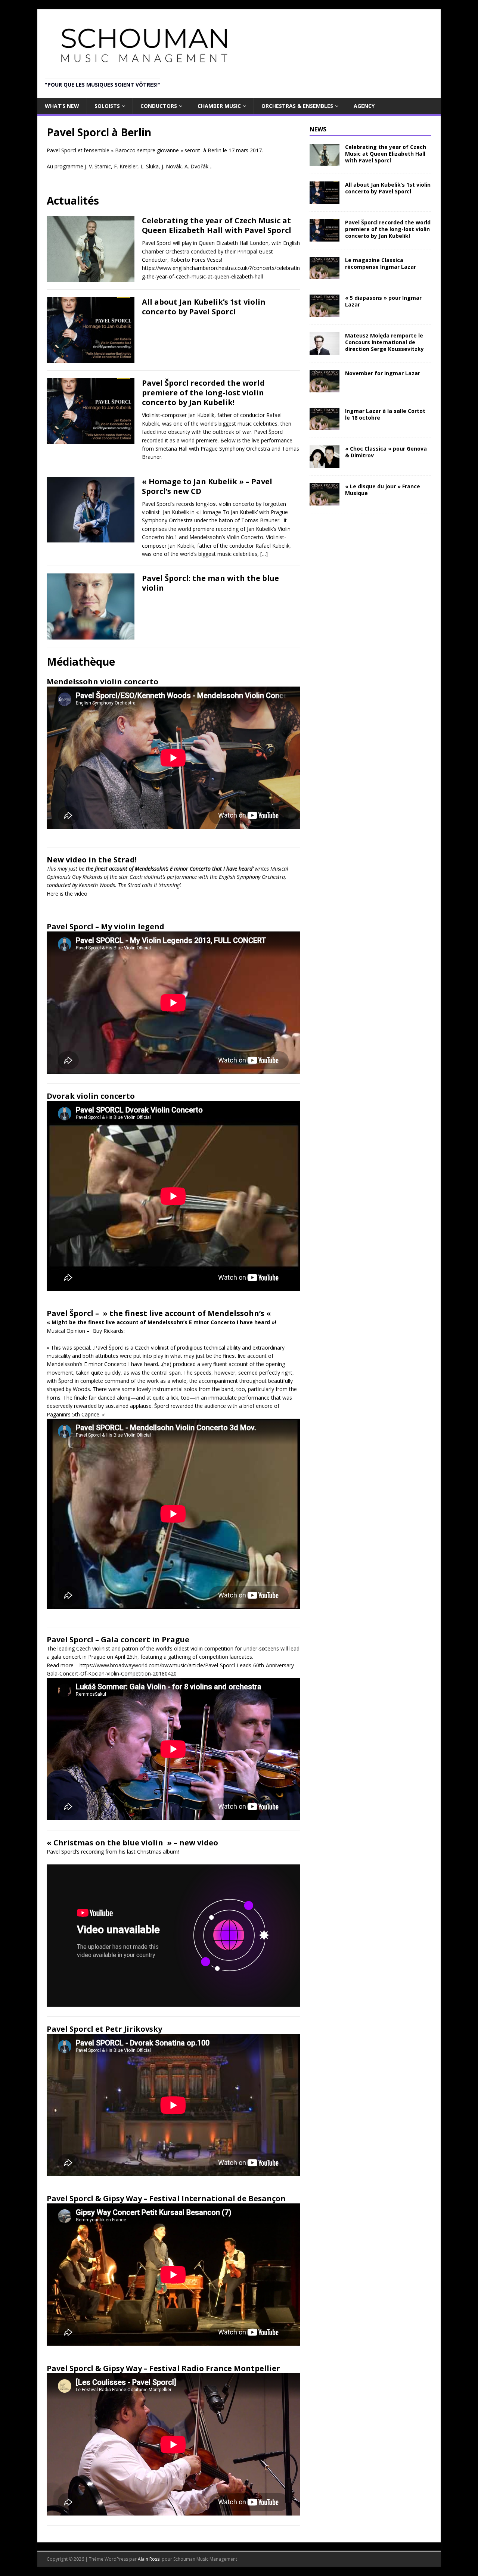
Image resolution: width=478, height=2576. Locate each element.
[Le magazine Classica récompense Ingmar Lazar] (325, 275)
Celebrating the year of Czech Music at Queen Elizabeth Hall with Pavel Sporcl (217, 225)
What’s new (62, 106)
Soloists (107, 106)
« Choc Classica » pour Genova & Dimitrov (386, 452)
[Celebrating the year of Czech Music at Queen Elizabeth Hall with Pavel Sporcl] (325, 161)
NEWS (318, 129)
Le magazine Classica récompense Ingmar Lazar (381, 263)
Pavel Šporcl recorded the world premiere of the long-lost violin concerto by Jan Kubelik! (203, 393)
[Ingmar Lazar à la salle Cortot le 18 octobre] (325, 426)
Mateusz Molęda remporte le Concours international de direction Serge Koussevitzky (384, 342)
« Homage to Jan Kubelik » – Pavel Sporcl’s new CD (207, 486)
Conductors (159, 106)
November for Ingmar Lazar (383, 373)
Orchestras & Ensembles (297, 106)
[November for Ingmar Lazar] (325, 388)
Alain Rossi (149, 2559)
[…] (264, 554)
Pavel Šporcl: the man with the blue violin (210, 583)
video (81, 894)
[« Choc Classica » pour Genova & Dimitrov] (325, 463)
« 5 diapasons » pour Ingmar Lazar (383, 301)
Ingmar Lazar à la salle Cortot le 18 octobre (385, 414)
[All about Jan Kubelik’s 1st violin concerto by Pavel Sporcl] (325, 199)
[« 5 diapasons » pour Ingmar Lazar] (325, 313)
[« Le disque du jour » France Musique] (325, 501)
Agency (364, 106)
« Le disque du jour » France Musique (383, 490)
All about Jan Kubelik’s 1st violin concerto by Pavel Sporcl (204, 307)
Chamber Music (219, 106)
